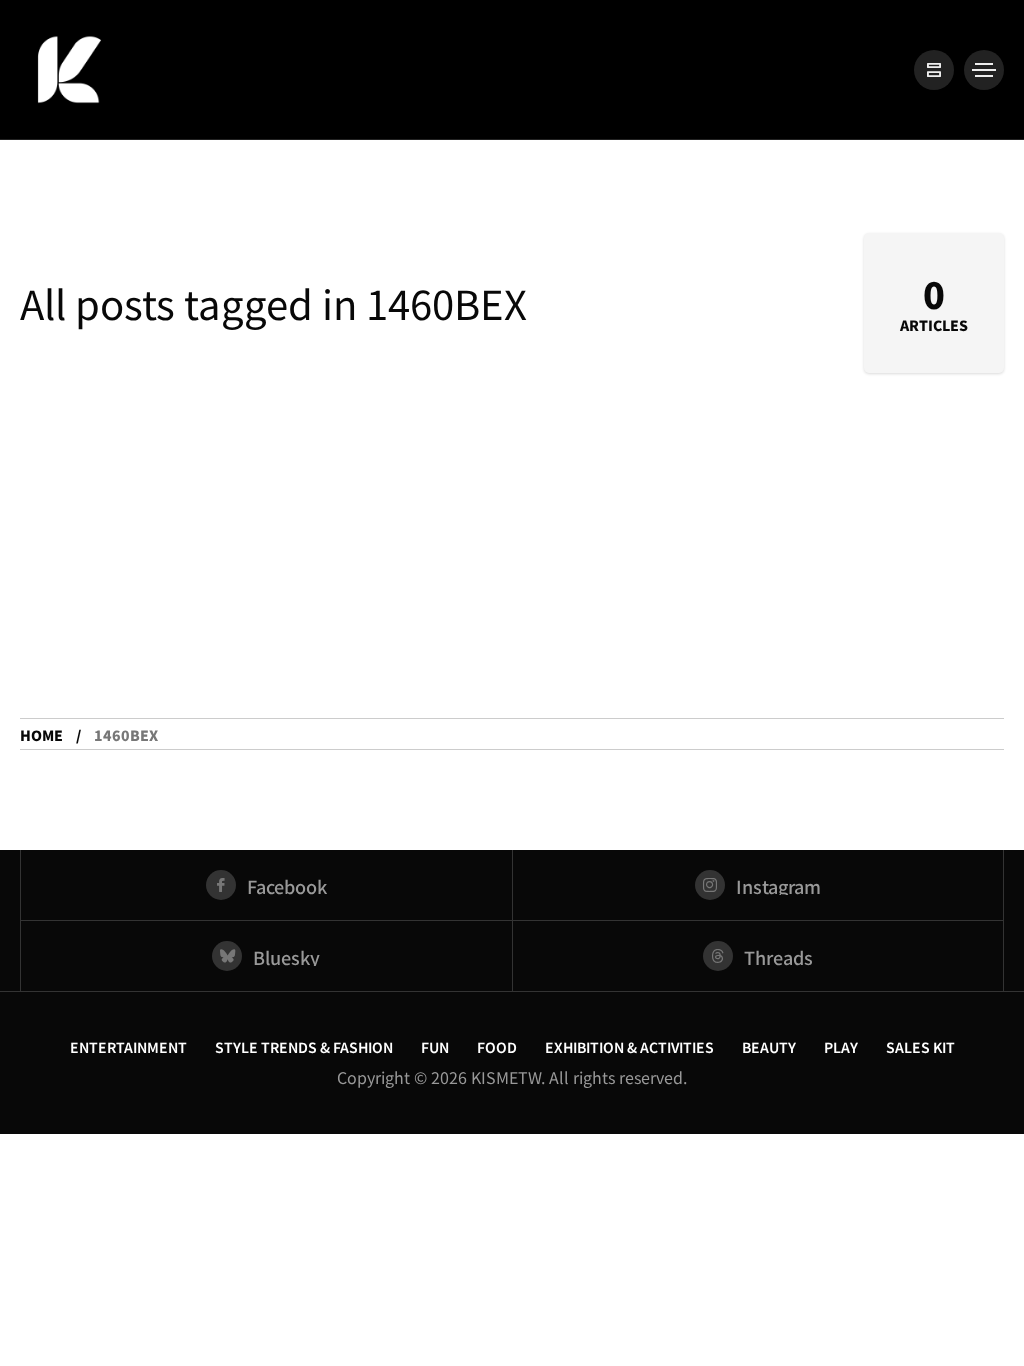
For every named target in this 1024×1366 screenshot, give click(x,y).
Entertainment (128, 1047)
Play (841, 1047)
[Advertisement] (512, 568)
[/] (934, 70)
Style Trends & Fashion (304, 1047)
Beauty (769, 1047)
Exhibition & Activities (629, 1047)
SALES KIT (920, 1047)
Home (41, 735)
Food (497, 1047)
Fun (435, 1047)
